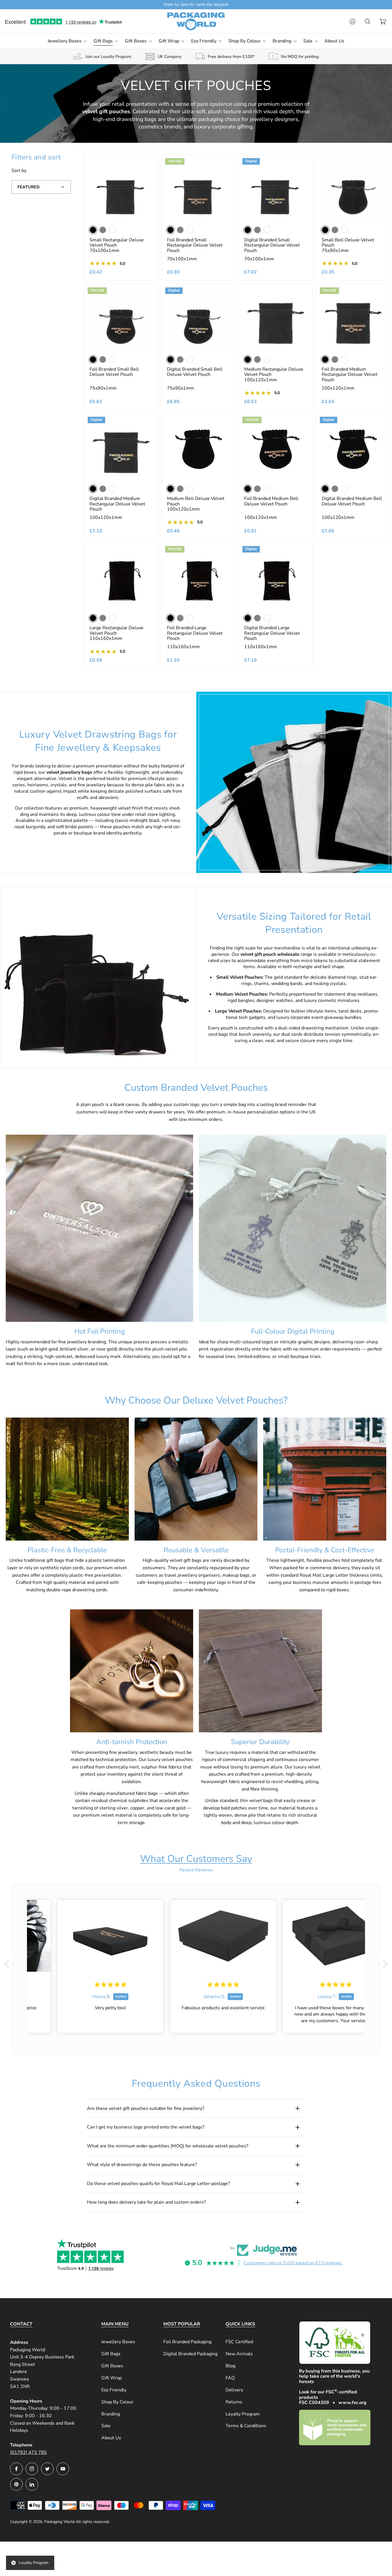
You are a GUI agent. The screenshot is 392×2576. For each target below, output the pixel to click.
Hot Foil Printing (100, 1331)
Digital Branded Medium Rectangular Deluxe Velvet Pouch (117, 504)
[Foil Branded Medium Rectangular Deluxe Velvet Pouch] (353, 320)
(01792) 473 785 (28, 2452)
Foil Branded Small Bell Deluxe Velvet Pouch (114, 372)
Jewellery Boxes (118, 2342)
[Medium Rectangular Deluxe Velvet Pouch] (276, 320)
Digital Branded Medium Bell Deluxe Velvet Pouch (352, 501)
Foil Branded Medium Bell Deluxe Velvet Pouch (271, 501)
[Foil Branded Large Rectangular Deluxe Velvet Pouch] (199, 578)
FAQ (230, 2378)
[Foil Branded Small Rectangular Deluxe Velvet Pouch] (199, 191)
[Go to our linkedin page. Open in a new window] (32, 2484)
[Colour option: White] (112, 230)
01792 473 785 (183, 4)
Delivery (234, 2390)
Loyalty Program (243, 2414)
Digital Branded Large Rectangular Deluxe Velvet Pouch (272, 633)
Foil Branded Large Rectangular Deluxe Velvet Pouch (195, 633)
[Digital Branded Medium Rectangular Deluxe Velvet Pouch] (121, 449)
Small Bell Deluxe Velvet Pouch (348, 243)
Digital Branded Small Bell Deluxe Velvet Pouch (195, 372)
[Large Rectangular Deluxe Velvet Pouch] (121, 578)
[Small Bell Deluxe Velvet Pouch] (353, 191)
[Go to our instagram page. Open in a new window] (32, 2469)
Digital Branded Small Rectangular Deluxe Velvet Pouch (272, 245)
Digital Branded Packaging (190, 2354)
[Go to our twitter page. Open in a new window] (47, 2469)
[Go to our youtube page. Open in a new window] (63, 2469)
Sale (106, 2426)
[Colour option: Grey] (103, 230)
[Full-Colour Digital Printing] (293, 1228)
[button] (8, 1964)
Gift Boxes (112, 2366)
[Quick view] (146, 166)
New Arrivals (239, 2354)
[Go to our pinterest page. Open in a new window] (16, 2484)
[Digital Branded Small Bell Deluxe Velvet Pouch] (199, 320)
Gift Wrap (111, 2378)
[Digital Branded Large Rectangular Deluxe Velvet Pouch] (276, 578)
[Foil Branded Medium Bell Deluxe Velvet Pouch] (276, 449)
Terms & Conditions (246, 2426)
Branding (111, 2414)
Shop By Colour (117, 2402)
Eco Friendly (114, 2390)
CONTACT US (217, 4)
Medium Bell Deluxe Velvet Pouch (196, 501)
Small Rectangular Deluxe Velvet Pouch (117, 243)
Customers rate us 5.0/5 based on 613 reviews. (293, 2263)
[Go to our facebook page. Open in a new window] (16, 2469)
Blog (230, 2366)
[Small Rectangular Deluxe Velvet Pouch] (121, 191)
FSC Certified (239, 2342)
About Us (111, 2438)
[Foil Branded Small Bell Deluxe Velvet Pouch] (121, 320)
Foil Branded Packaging (187, 2342)
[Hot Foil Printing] (99, 1228)
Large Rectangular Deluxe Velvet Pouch (117, 631)
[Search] (368, 22)
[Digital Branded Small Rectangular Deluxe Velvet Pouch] (276, 191)
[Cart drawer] (383, 22)
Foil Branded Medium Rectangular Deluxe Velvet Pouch (350, 375)
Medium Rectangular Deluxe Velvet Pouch (274, 372)
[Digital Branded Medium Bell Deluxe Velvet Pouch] (353, 449)
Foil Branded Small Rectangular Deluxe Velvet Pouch (195, 245)
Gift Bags (111, 2354)
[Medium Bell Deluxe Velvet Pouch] (199, 449)
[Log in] (352, 22)
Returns (234, 2402)
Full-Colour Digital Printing (293, 1331)
